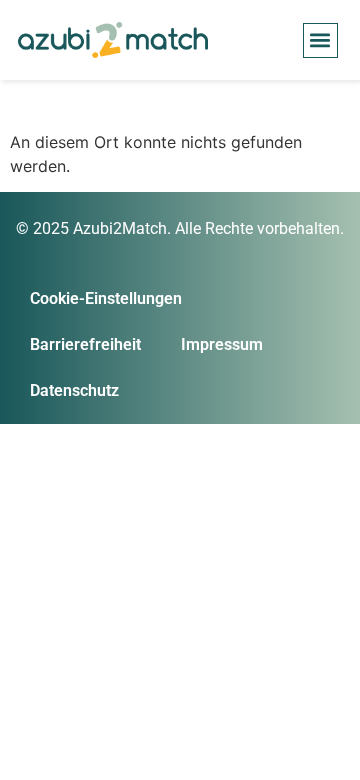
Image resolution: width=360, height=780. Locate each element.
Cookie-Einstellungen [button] (106, 298)
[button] (320, 40)
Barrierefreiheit (85, 344)
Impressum (222, 344)
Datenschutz (74, 390)
